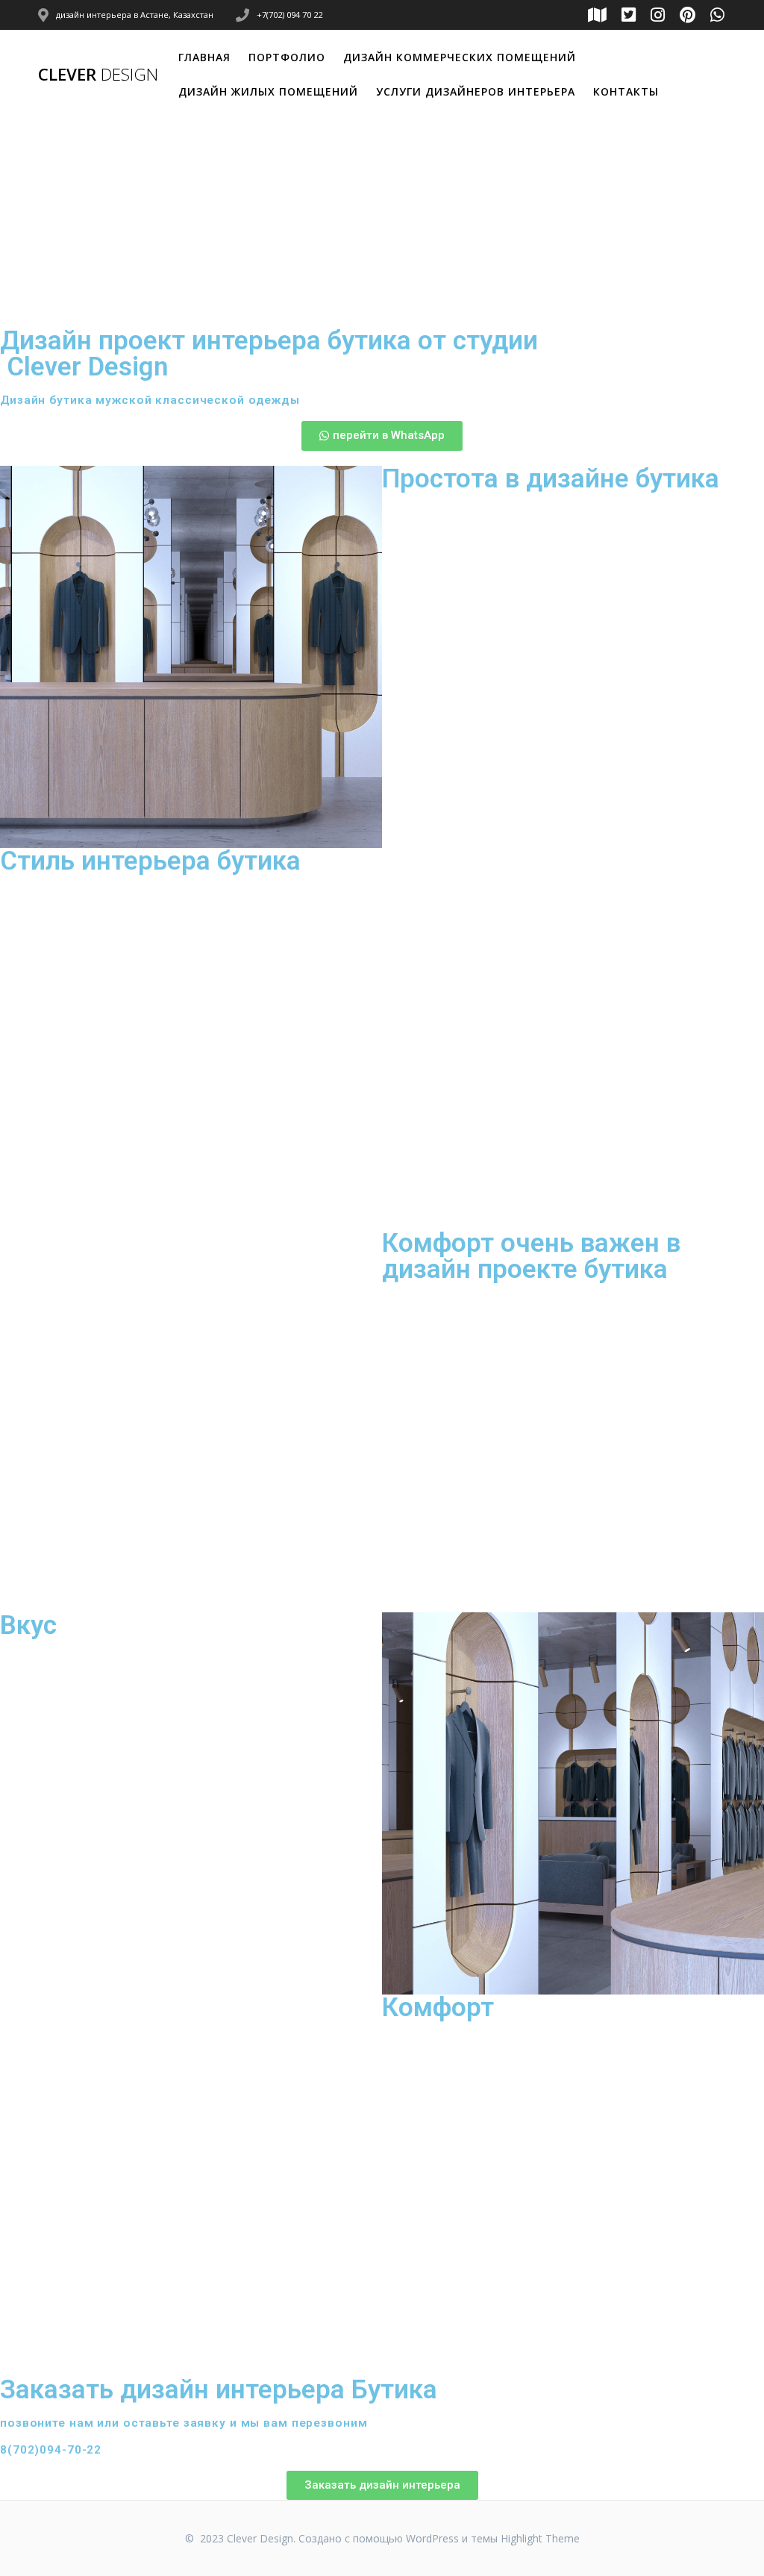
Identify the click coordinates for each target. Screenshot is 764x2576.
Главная (204, 57)
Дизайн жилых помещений (268, 91)
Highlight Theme (540, 2538)
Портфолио (287, 57)
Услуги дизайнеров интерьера (476, 91)
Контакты (626, 91)
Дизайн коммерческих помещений (460, 57)
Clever (98, 75)
